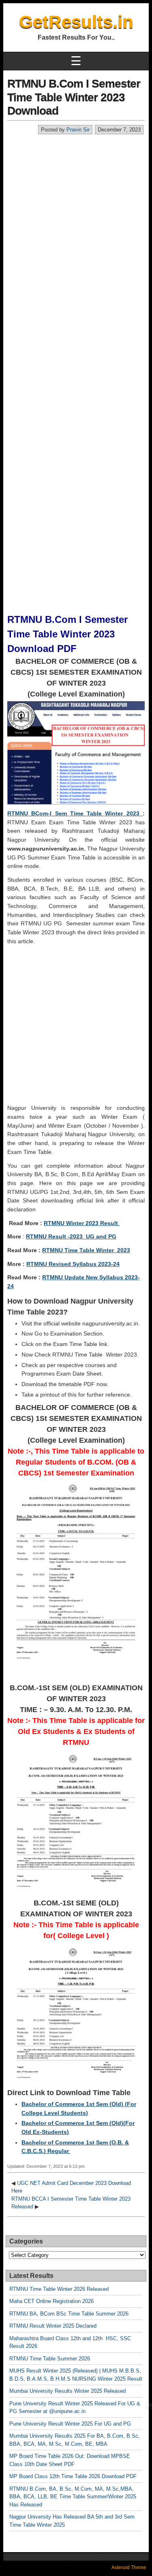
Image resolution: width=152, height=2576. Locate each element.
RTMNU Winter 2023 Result (82, 1223)
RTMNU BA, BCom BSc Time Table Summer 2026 (69, 2314)
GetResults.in (76, 22)
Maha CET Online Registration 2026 (51, 2301)
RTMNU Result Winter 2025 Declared (53, 2326)
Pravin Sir (78, 130)
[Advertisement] (76, 215)
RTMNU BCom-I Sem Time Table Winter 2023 (75, 813)
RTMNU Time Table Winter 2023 (86, 1250)
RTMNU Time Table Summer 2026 (50, 2359)
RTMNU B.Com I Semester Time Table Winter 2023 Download (74, 97)
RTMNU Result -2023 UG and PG (71, 1236)
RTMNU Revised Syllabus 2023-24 (73, 1264)
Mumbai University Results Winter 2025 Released (67, 2391)
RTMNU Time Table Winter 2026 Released (59, 2289)
